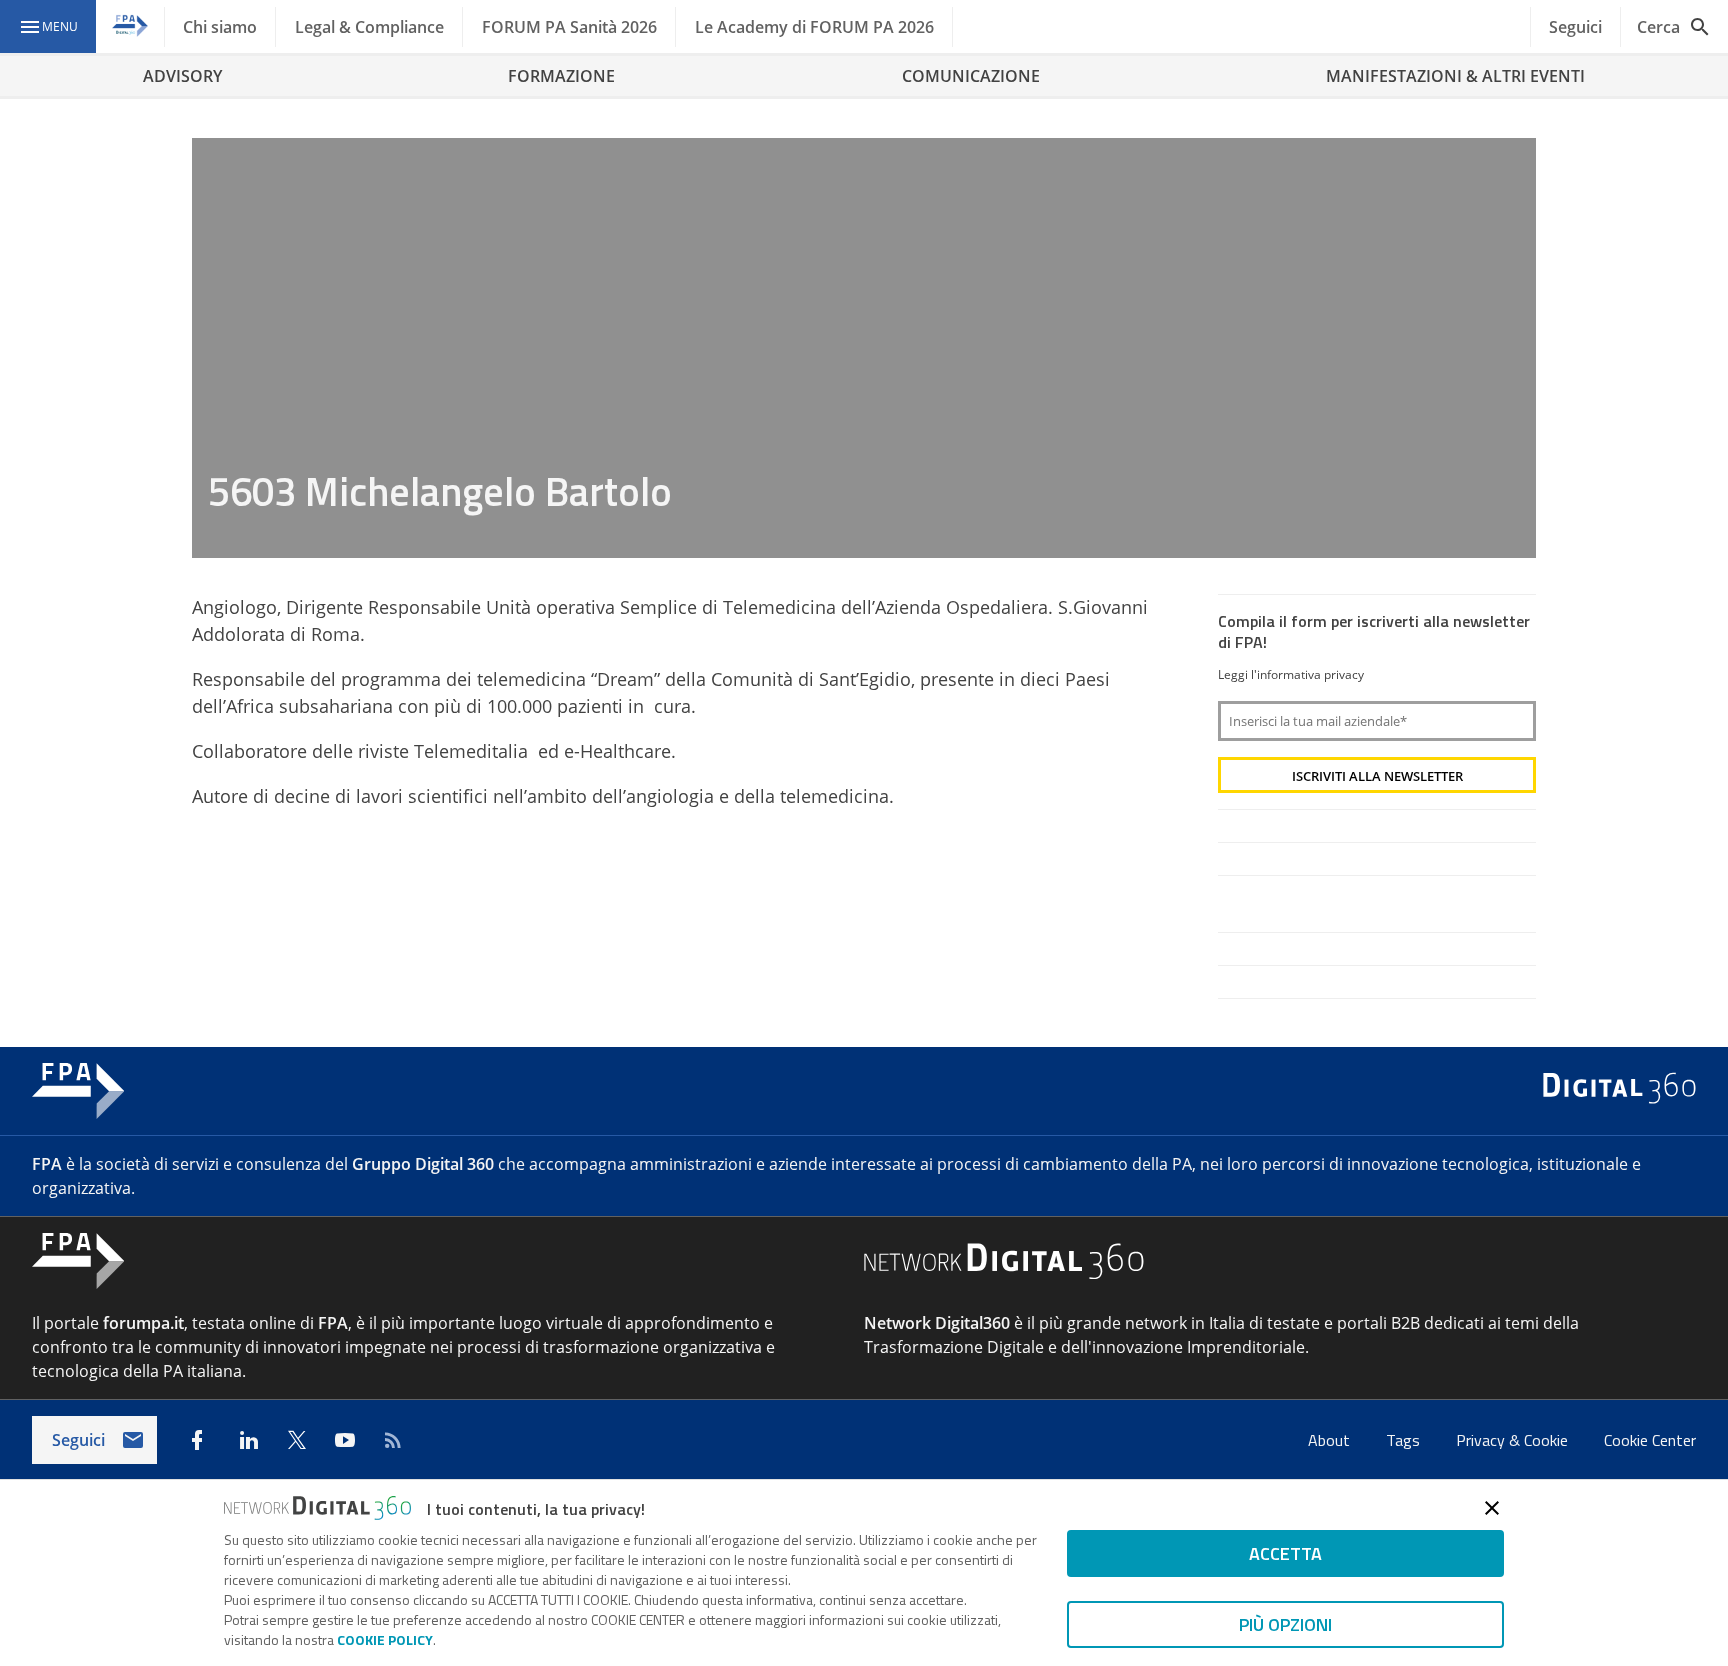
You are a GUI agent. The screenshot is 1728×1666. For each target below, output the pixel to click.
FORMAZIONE (561, 76)
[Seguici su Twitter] (297, 1440)
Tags (1405, 1440)
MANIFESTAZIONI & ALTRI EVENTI (1455, 76)
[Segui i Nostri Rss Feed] (393, 1440)
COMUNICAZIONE (971, 76)
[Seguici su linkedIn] (249, 1440)
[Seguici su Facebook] (197, 1440)
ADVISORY (182, 76)
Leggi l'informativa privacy (1291, 674)
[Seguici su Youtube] (345, 1440)
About (1331, 1440)
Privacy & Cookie (1514, 1440)
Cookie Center (1650, 1440)
